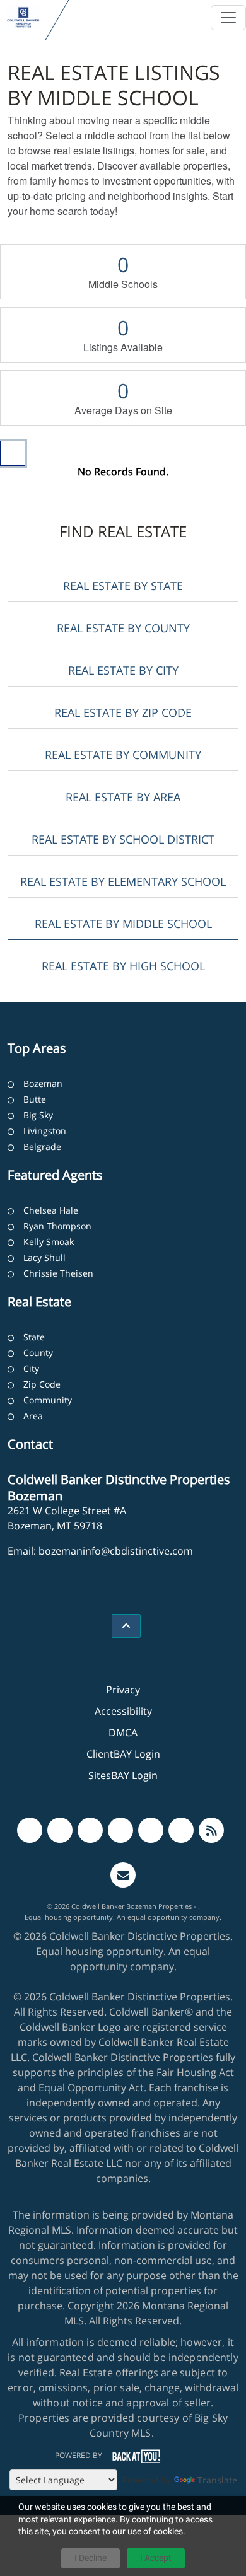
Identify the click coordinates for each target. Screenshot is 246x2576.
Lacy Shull (44, 1257)
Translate (217, 2480)
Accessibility (123, 1711)
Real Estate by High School (123, 966)
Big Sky (38, 1115)
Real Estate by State (123, 586)
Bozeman (43, 1083)
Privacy (123, 1690)
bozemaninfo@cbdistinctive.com (116, 1551)
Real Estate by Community (123, 755)
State (34, 1337)
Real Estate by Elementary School (123, 881)
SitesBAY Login (123, 1775)
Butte (35, 1099)
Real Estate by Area (123, 797)
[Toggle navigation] (228, 18)
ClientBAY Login (123, 1754)
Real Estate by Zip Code (123, 712)
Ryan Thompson (57, 1226)
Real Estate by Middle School (123, 924)
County (38, 1353)
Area (33, 1416)
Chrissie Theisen (58, 1273)
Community (48, 1400)
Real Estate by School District (123, 839)
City (31, 1368)
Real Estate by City (123, 670)
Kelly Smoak (49, 1242)
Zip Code (42, 1384)
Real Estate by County (123, 628)
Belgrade (42, 1146)
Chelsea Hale (51, 1210)
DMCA (123, 1732)
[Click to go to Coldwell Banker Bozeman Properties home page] (23, 17)
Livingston (45, 1131)
